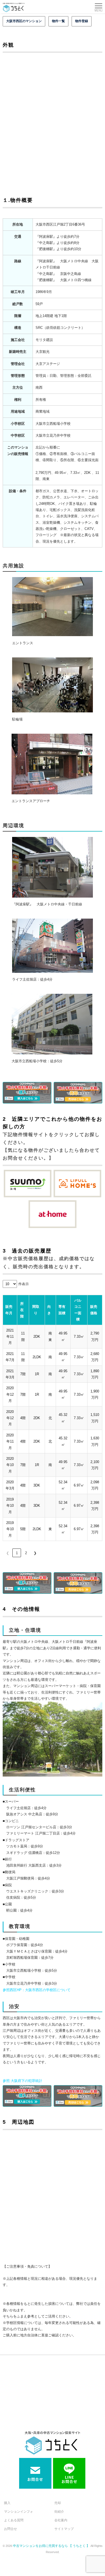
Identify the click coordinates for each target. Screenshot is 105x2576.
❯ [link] (35, 1553)
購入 (7, 2503)
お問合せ (10, 2529)
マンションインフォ (19, 2512)
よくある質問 (14, 2520)
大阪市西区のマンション (24, 21)
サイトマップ (64, 2529)
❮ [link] (8, 1553)
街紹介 (59, 2512)
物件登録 (82, 21)
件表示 (24, 1284)
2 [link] (26, 1553)
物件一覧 (58, 21)
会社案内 (61, 2520)
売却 (58, 2503)
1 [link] (17, 1553)
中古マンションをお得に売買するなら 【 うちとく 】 (52, 2546)
